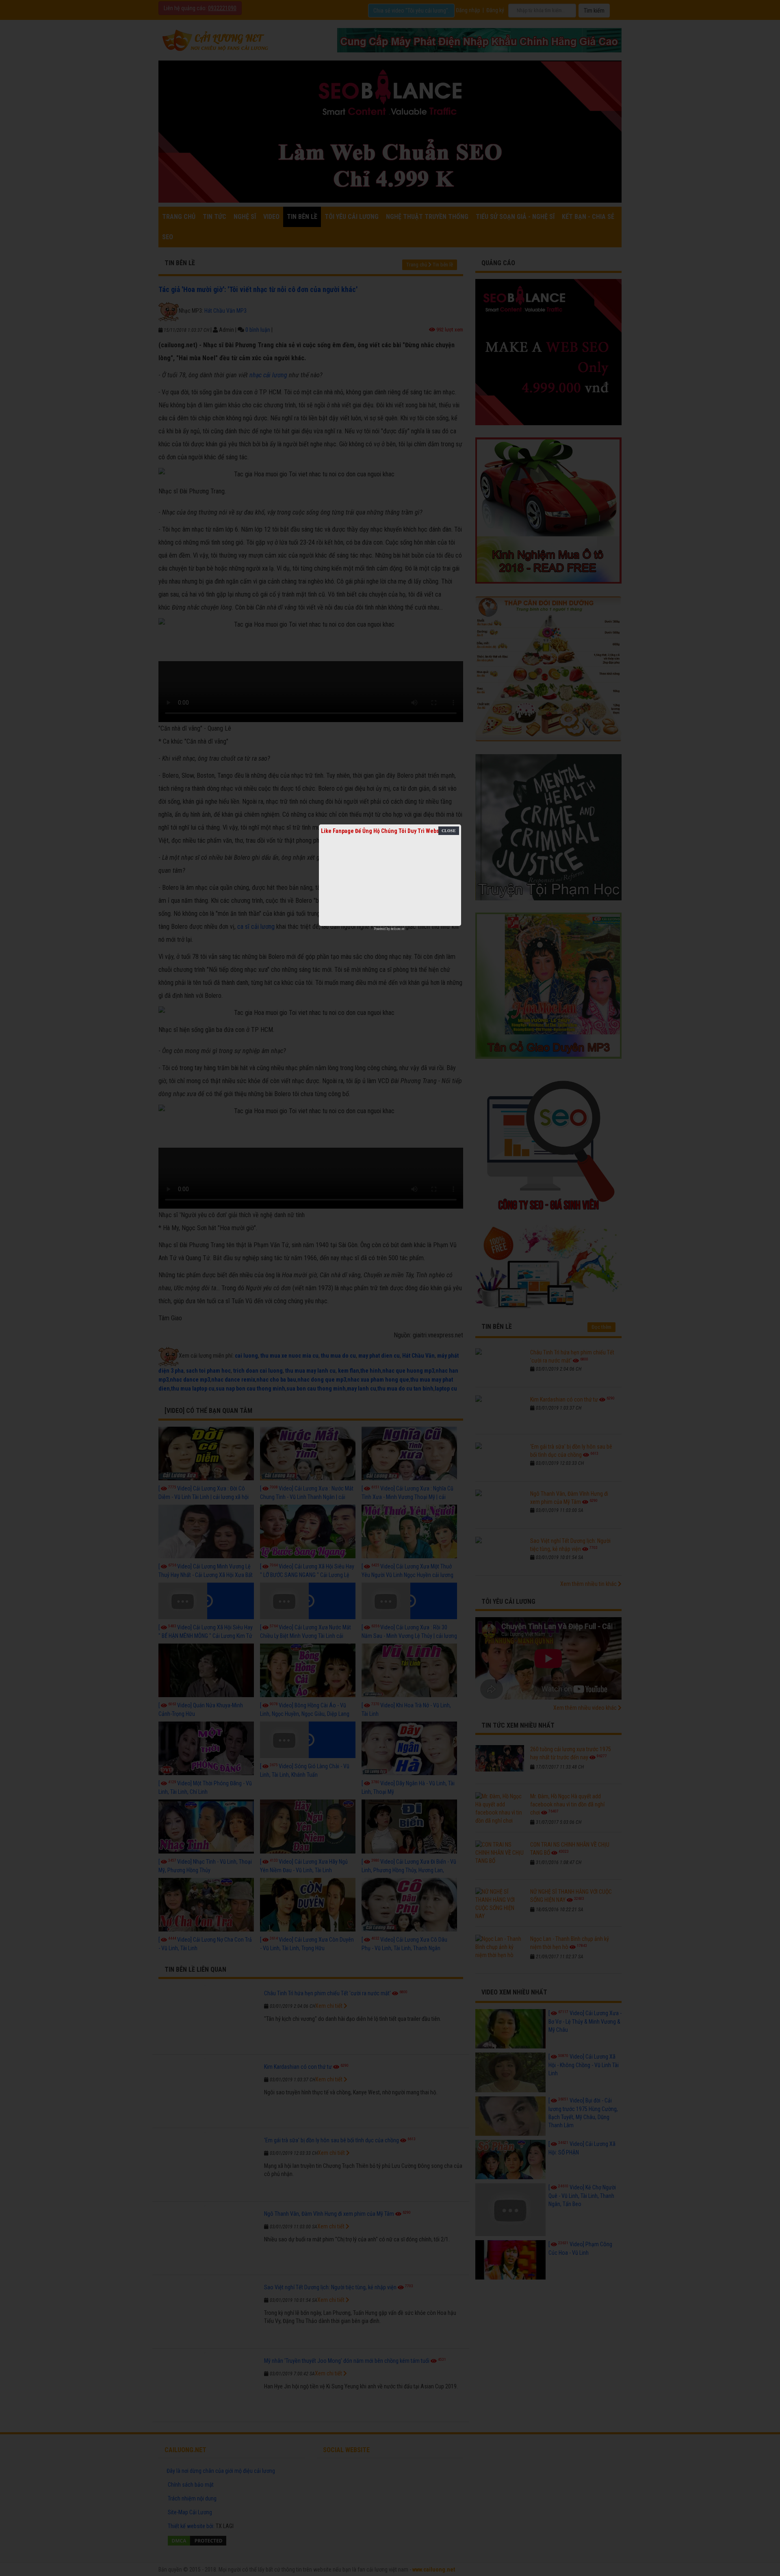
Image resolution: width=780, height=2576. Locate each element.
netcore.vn (398, 929)
